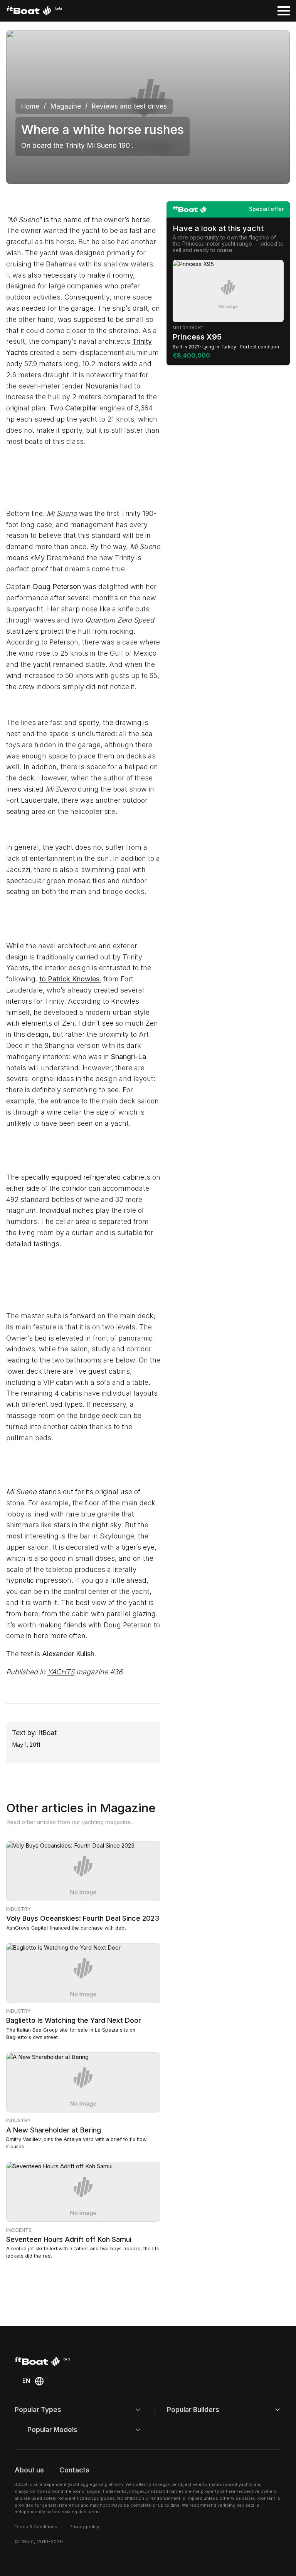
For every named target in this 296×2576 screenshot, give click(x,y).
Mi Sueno (62, 513)
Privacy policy (84, 2527)
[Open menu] (284, 11)
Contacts (74, 2470)
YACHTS (61, 1672)
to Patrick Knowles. (70, 979)
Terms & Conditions (36, 2527)
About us (29, 2470)
